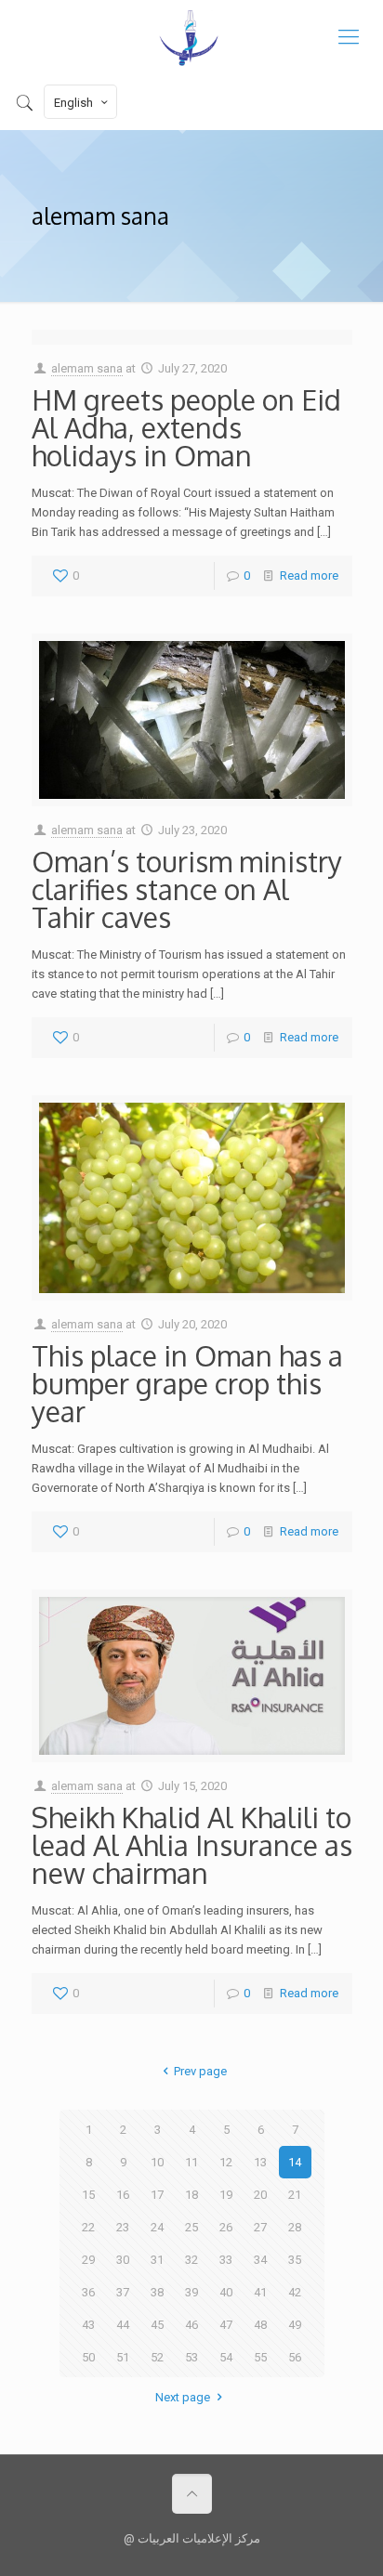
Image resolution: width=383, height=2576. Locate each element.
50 (88, 2357)
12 (226, 2162)
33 (226, 2260)
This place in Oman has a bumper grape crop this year (187, 1383)
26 (226, 2227)
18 (191, 2195)
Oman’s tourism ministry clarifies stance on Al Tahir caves (187, 889)
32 (191, 2260)
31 (157, 2260)
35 (295, 2260)
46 (191, 2325)
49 (295, 2325)
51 (123, 2357)
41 (260, 2292)
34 (260, 2260)
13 (260, 2162)
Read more (309, 575)
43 (88, 2325)
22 (88, 2227)
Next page (183, 2397)
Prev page (200, 2071)
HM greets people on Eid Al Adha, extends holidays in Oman (186, 427)
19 (226, 2195)
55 (260, 2357)
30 (123, 2260)
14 (295, 2162)
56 (295, 2357)
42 (295, 2292)
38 (157, 2292)
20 (260, 2195)
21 (295, 2195)
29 (88, 2260)
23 (123, 2227)
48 (260, 2325)
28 (295, 2227)
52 (157, 2357)
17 (157, 2195)
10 (157, 2162)
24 (157, 2227)
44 (123, 2325)
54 (226, 2357)
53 (191, 2357)
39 (191, 2292)
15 (88, 2195)
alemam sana (87, 368)
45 (157, 2325)
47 (226, 2325)
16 (123, 2195)
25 (191, 2227)
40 (226, 2292)
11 (191, 2162)
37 (123, 2292)
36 (88, 2292)
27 (260, 2227)
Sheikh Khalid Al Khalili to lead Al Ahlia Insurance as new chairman (192, 1845)
